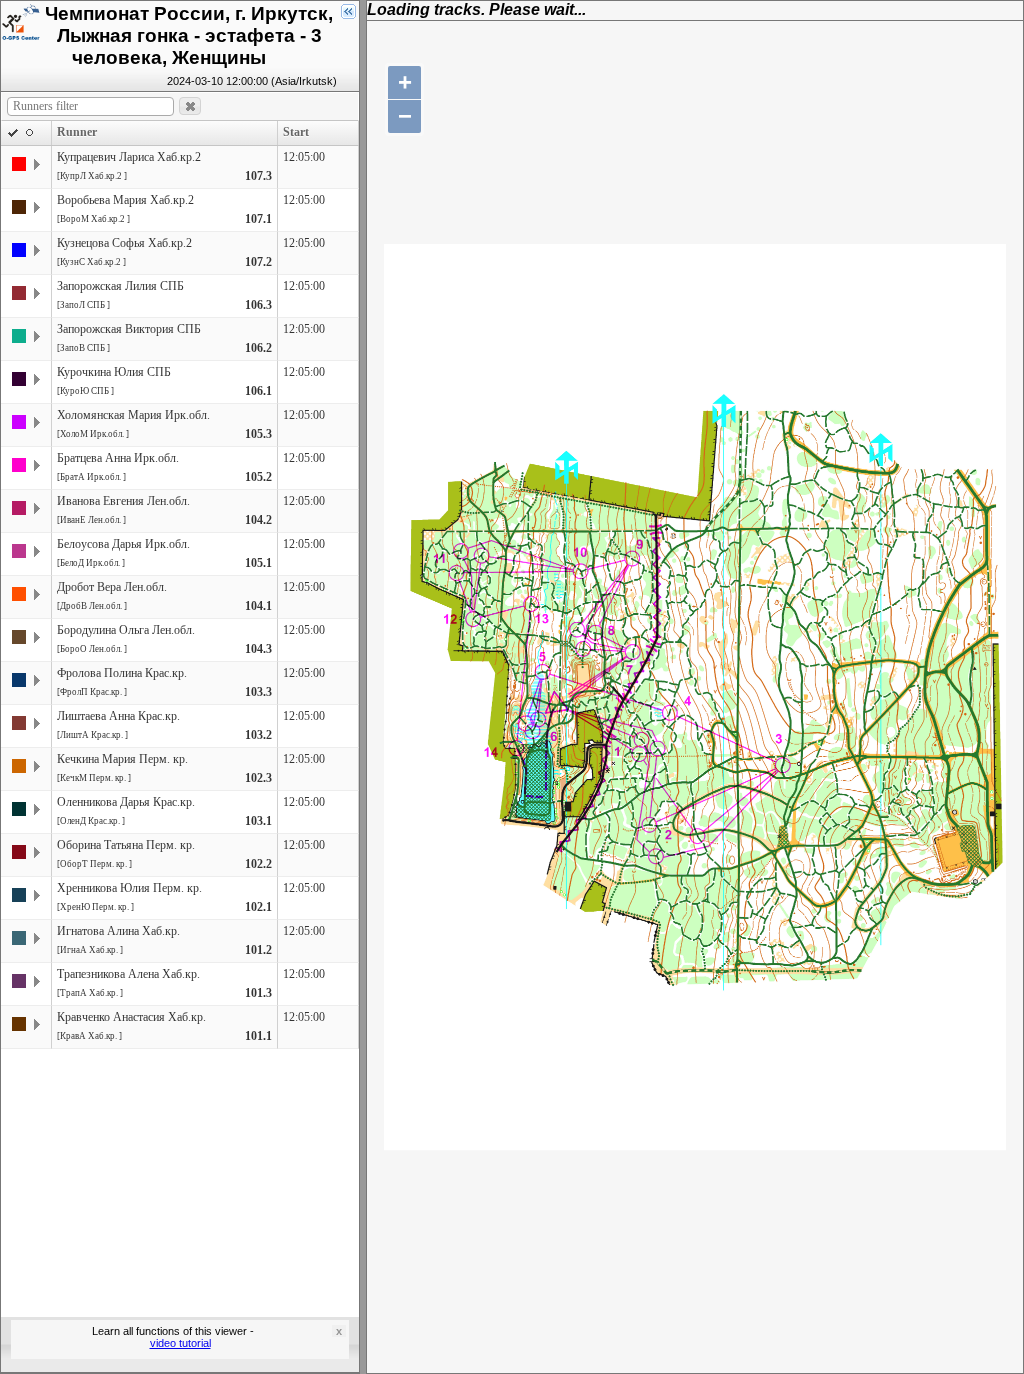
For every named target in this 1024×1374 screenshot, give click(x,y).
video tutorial (180, 1343)
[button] (190, 106)
